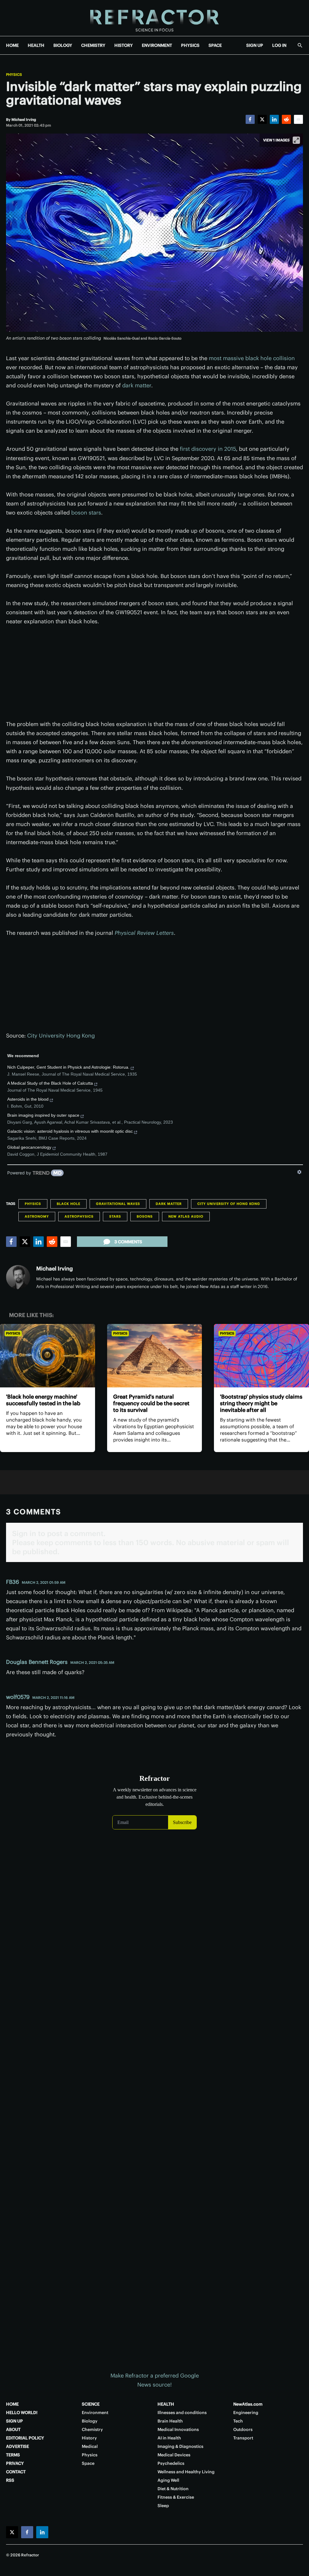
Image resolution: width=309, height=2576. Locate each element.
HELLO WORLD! (22, 2413)
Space (88, 2463)
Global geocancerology (29, 1147)
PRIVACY (15, 2463)
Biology (90, 2421)
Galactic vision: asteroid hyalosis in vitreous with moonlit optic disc (70, 1131)
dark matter (137, 385)
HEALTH (36, 45)
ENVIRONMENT (157, 45)
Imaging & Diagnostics (180, 2446)
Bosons (145, 1216)
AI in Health (169, 2438)
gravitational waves (118, 1204)
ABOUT (13, 2429)
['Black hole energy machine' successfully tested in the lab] (48, 1356)
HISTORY (124, 45)
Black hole (68, 1204)
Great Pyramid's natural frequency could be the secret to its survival (151, 1403)
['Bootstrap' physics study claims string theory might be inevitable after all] (261, 1356)
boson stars (86, 513)
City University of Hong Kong (229, 1204)
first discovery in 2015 (208, 449)
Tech (238, 2421)
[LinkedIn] (274, 119)
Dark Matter (169, 1204)
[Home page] (154, 18)
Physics (14, 75)
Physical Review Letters (144, 933)
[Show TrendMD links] (299, 1172)
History (89, 2438)
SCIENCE (91, 2404)
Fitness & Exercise (176, 2497)
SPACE (215, 45)
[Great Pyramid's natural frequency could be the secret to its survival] (155, 1356)
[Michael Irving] (18, 1277)
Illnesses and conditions (182, 2413)
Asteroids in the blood (28, 1099)
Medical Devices (174, 2455)
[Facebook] (250, 119)
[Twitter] (262, 119)
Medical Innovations (178, 2429)
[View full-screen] (296, 140)
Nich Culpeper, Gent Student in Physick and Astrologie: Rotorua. (68, 1067)
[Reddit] (286, 119)
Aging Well (168, 2480)
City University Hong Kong (61, 1036)
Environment (95, 2413)
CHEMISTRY (93, 45)
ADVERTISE (18, 2446)
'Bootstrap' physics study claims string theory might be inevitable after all (261, 1403)
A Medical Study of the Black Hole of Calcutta (50, 1083)
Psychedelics (171, 2463)
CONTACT (16, 2472)
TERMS (13, 2455)
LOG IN (279, 45)
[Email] (298, 119)
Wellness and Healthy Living (186, 2472)
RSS (10, 2480)
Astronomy (37, 1216)
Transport (243, 2438)
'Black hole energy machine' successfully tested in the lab (43, 1400)
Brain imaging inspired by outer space (43, 1115)
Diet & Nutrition (173, 2489)
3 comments (128, 1242)
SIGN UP (255, 45)
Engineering (246, 2413)
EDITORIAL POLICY (25, 2438)
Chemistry (92, 2429)
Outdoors (243, 2429)
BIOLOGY (63, 45)
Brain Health (170, 2421)
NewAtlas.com (248, 2404)
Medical (90, 2446)
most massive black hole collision (252, 358)
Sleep (163, 2506)
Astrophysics (79, 1216)
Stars (115, 1216)
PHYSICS (190, 45)
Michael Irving (54, 1269)
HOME (12, 45)
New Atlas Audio (186, 1216)
